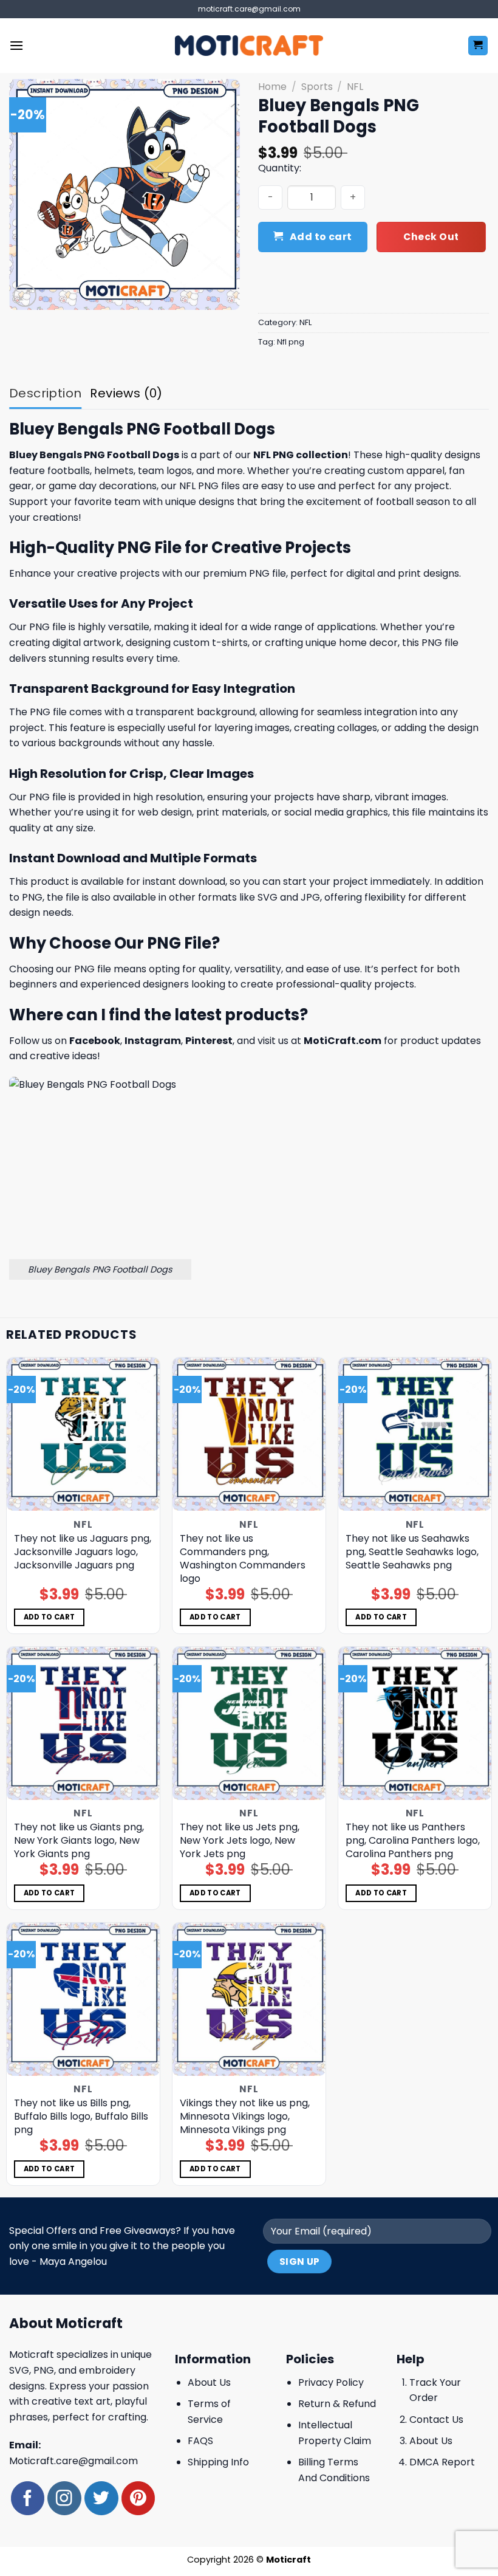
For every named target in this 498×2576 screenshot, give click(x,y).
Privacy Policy (331, 2382)
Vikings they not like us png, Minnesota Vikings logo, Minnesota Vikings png (245, 2117)
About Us (209, 2382)
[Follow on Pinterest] (138, 2498)
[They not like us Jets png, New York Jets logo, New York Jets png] (249, 1723)
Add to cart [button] (49, 1617)
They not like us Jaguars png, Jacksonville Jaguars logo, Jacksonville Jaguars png (83, 1552)
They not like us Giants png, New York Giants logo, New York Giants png (79, 1841)
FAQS (200, 2441)
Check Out (431, 237)
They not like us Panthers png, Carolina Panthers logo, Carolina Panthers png (413, 1841)
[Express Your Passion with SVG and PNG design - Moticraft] (249, 46)
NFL (355, 87)
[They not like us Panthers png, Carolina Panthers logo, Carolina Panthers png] (415, 1723)
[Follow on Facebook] (28, 2498)
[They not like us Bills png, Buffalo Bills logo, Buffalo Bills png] (83, 1999)
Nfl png (291, 342)
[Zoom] (25, 296)
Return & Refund (337, 2404)
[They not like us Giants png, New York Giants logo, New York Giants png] (83, 1723)
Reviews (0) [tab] (126, 393)
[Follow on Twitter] (101, 2498)
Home (272, 87)
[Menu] (16, 45)
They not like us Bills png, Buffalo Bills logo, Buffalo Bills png (81, 2117)
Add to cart (321, 237)
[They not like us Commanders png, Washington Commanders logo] (249, 1434)
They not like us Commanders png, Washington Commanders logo (243, 1559)
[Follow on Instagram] (64, 2498)
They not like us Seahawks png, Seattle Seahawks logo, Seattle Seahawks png (412, 1552)
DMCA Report (442, 2462)
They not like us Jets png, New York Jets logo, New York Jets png (240, 1841)
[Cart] (478, 46)
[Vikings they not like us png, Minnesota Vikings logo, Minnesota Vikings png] (249, 1999)
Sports (317, 87)
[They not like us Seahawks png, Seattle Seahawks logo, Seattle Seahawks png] (415, 1434)
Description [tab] (45, 393)
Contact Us (436, 2420)
